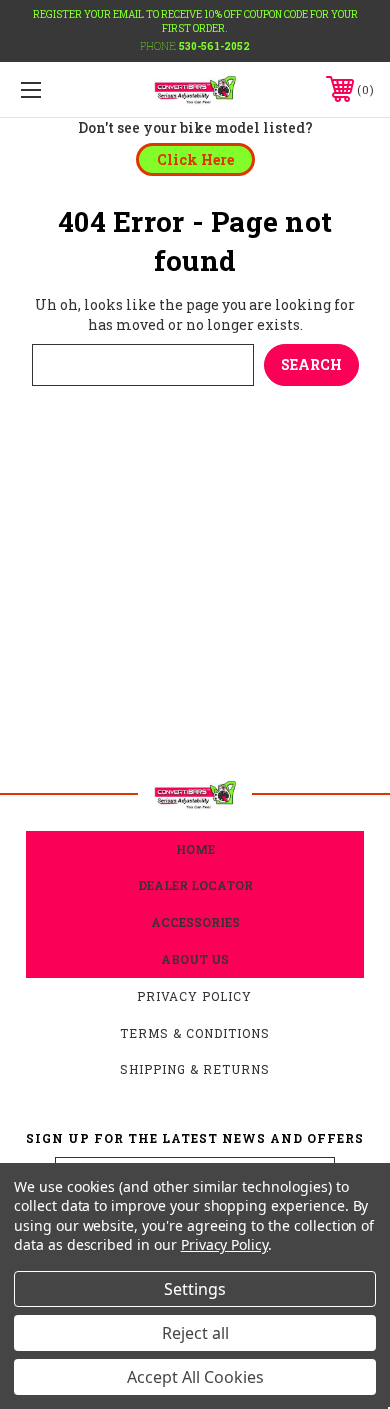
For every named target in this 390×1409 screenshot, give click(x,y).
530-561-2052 (214, 46)
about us (195, 959)
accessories (195, 922)
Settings (195, 1289)
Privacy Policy (194, 996)
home (195, 849)
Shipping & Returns (195, 1069)
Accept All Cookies (195, 1377)
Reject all (195, 1333)
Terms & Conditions (195, 1033)
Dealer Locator (195, 885)
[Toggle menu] (56, 89)
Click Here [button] (195, 159)
